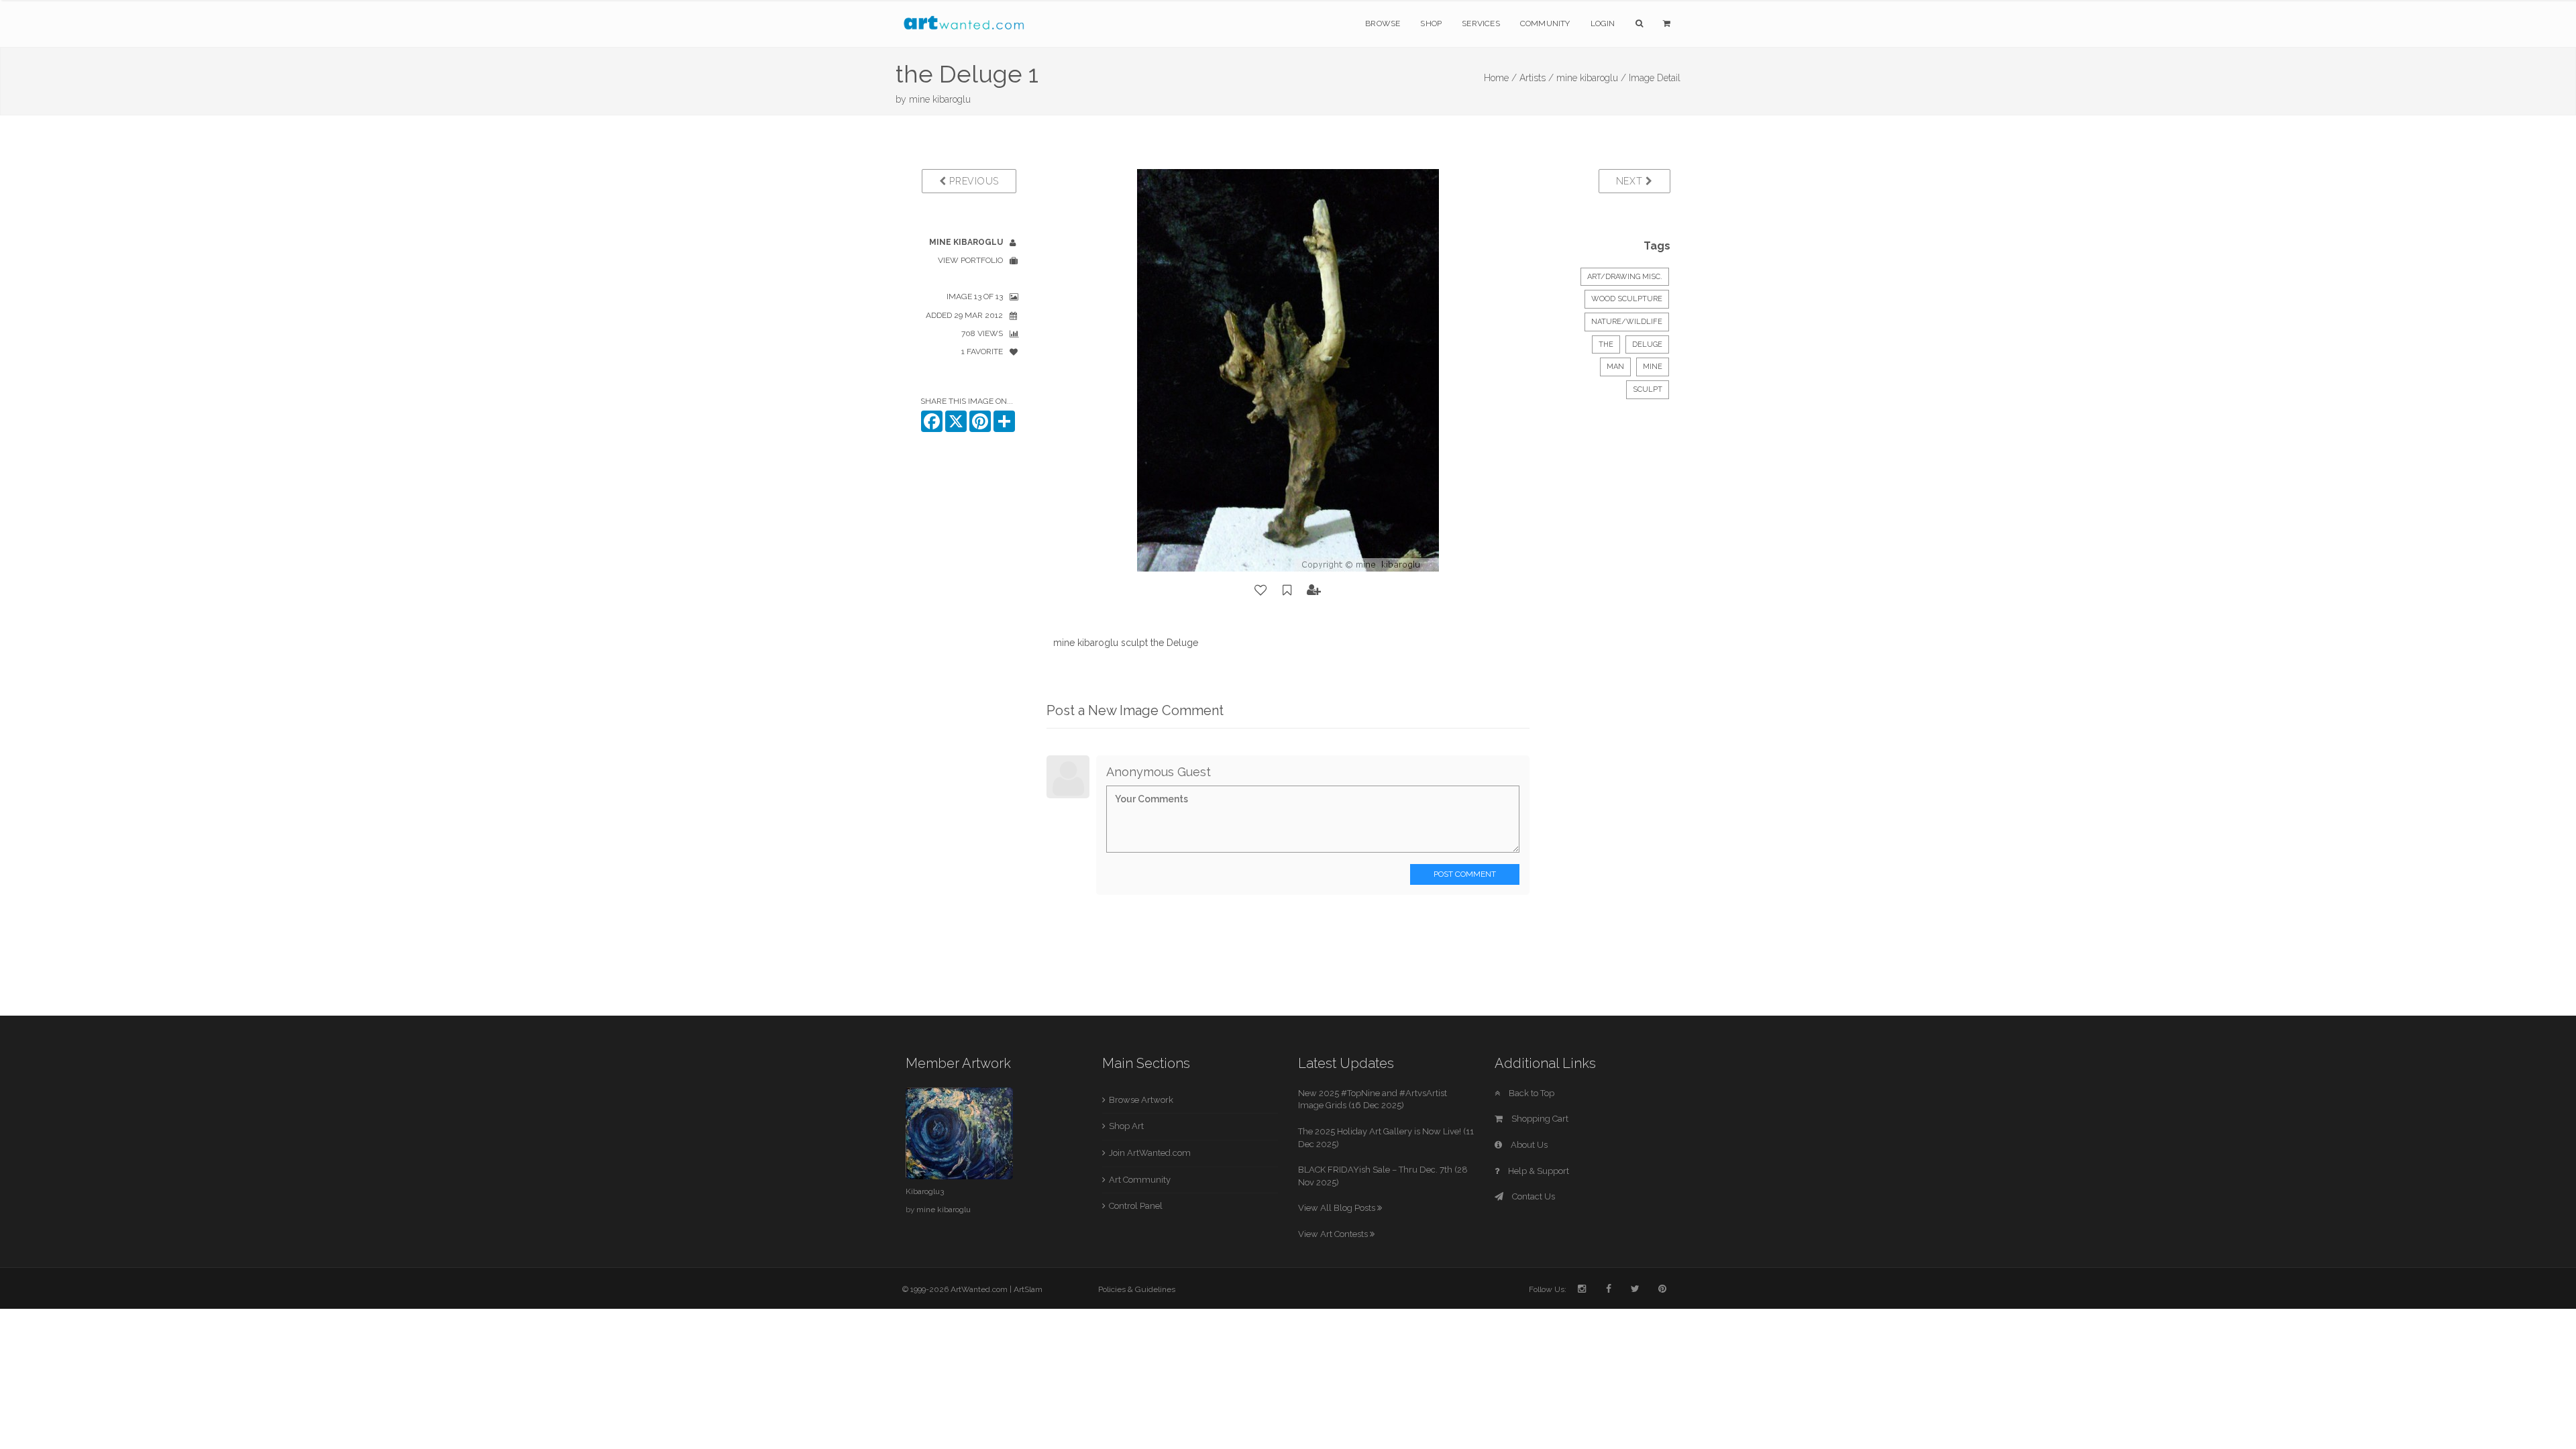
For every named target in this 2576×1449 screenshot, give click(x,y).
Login (1603, 23)
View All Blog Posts (1338, 1208)
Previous (973, 181)
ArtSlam (1028, 1289)
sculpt (1648, 389)
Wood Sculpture (1627, 299)
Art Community (1140, 1180)
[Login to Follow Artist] (1314, 590)
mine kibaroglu (940, 99)
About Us (1528, 1145)
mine (1653, 367)
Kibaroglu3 (925, 1191)
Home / (1500, 78)
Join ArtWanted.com (1150, 1153)
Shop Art (1126, 1126)
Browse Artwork (1141, 1100)
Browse (1383, 23)
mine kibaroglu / (1591, 78)
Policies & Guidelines (1137, 1289)
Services (1481, 23)
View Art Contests (1334, 1234)
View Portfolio (970, 260)
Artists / (1537, 78)
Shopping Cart (1539, 1119)
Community (1545, 23)
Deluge (1647, 344)
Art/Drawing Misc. (1625, 277)
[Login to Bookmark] (1287, 590)
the (1606, 344)
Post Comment (1465, 874)
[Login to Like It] (1261, 590)
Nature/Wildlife (1627, 322)
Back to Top (1531, 1093)
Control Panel (1136, 1206)
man (1615, 367)
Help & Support (1538, 1171)
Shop (1431, 23)
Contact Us (1533, 1196)
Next (1631, 181)
